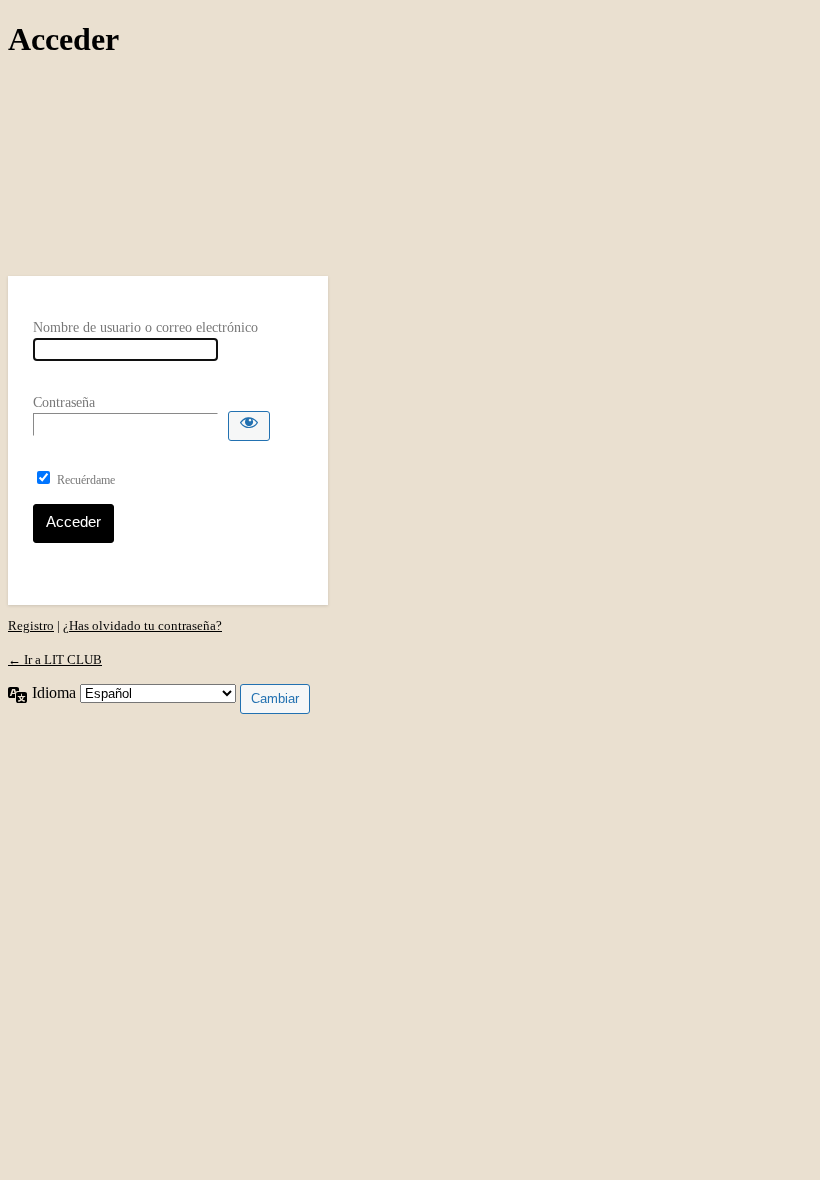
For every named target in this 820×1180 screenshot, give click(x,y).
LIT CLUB (168, 167)
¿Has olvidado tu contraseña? (142, 625)
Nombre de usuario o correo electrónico (145, 327)
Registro (31, 625)
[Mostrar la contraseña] (249, 426)
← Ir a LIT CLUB (55, 659)
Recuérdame (86, 480)
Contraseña (64, 402)
